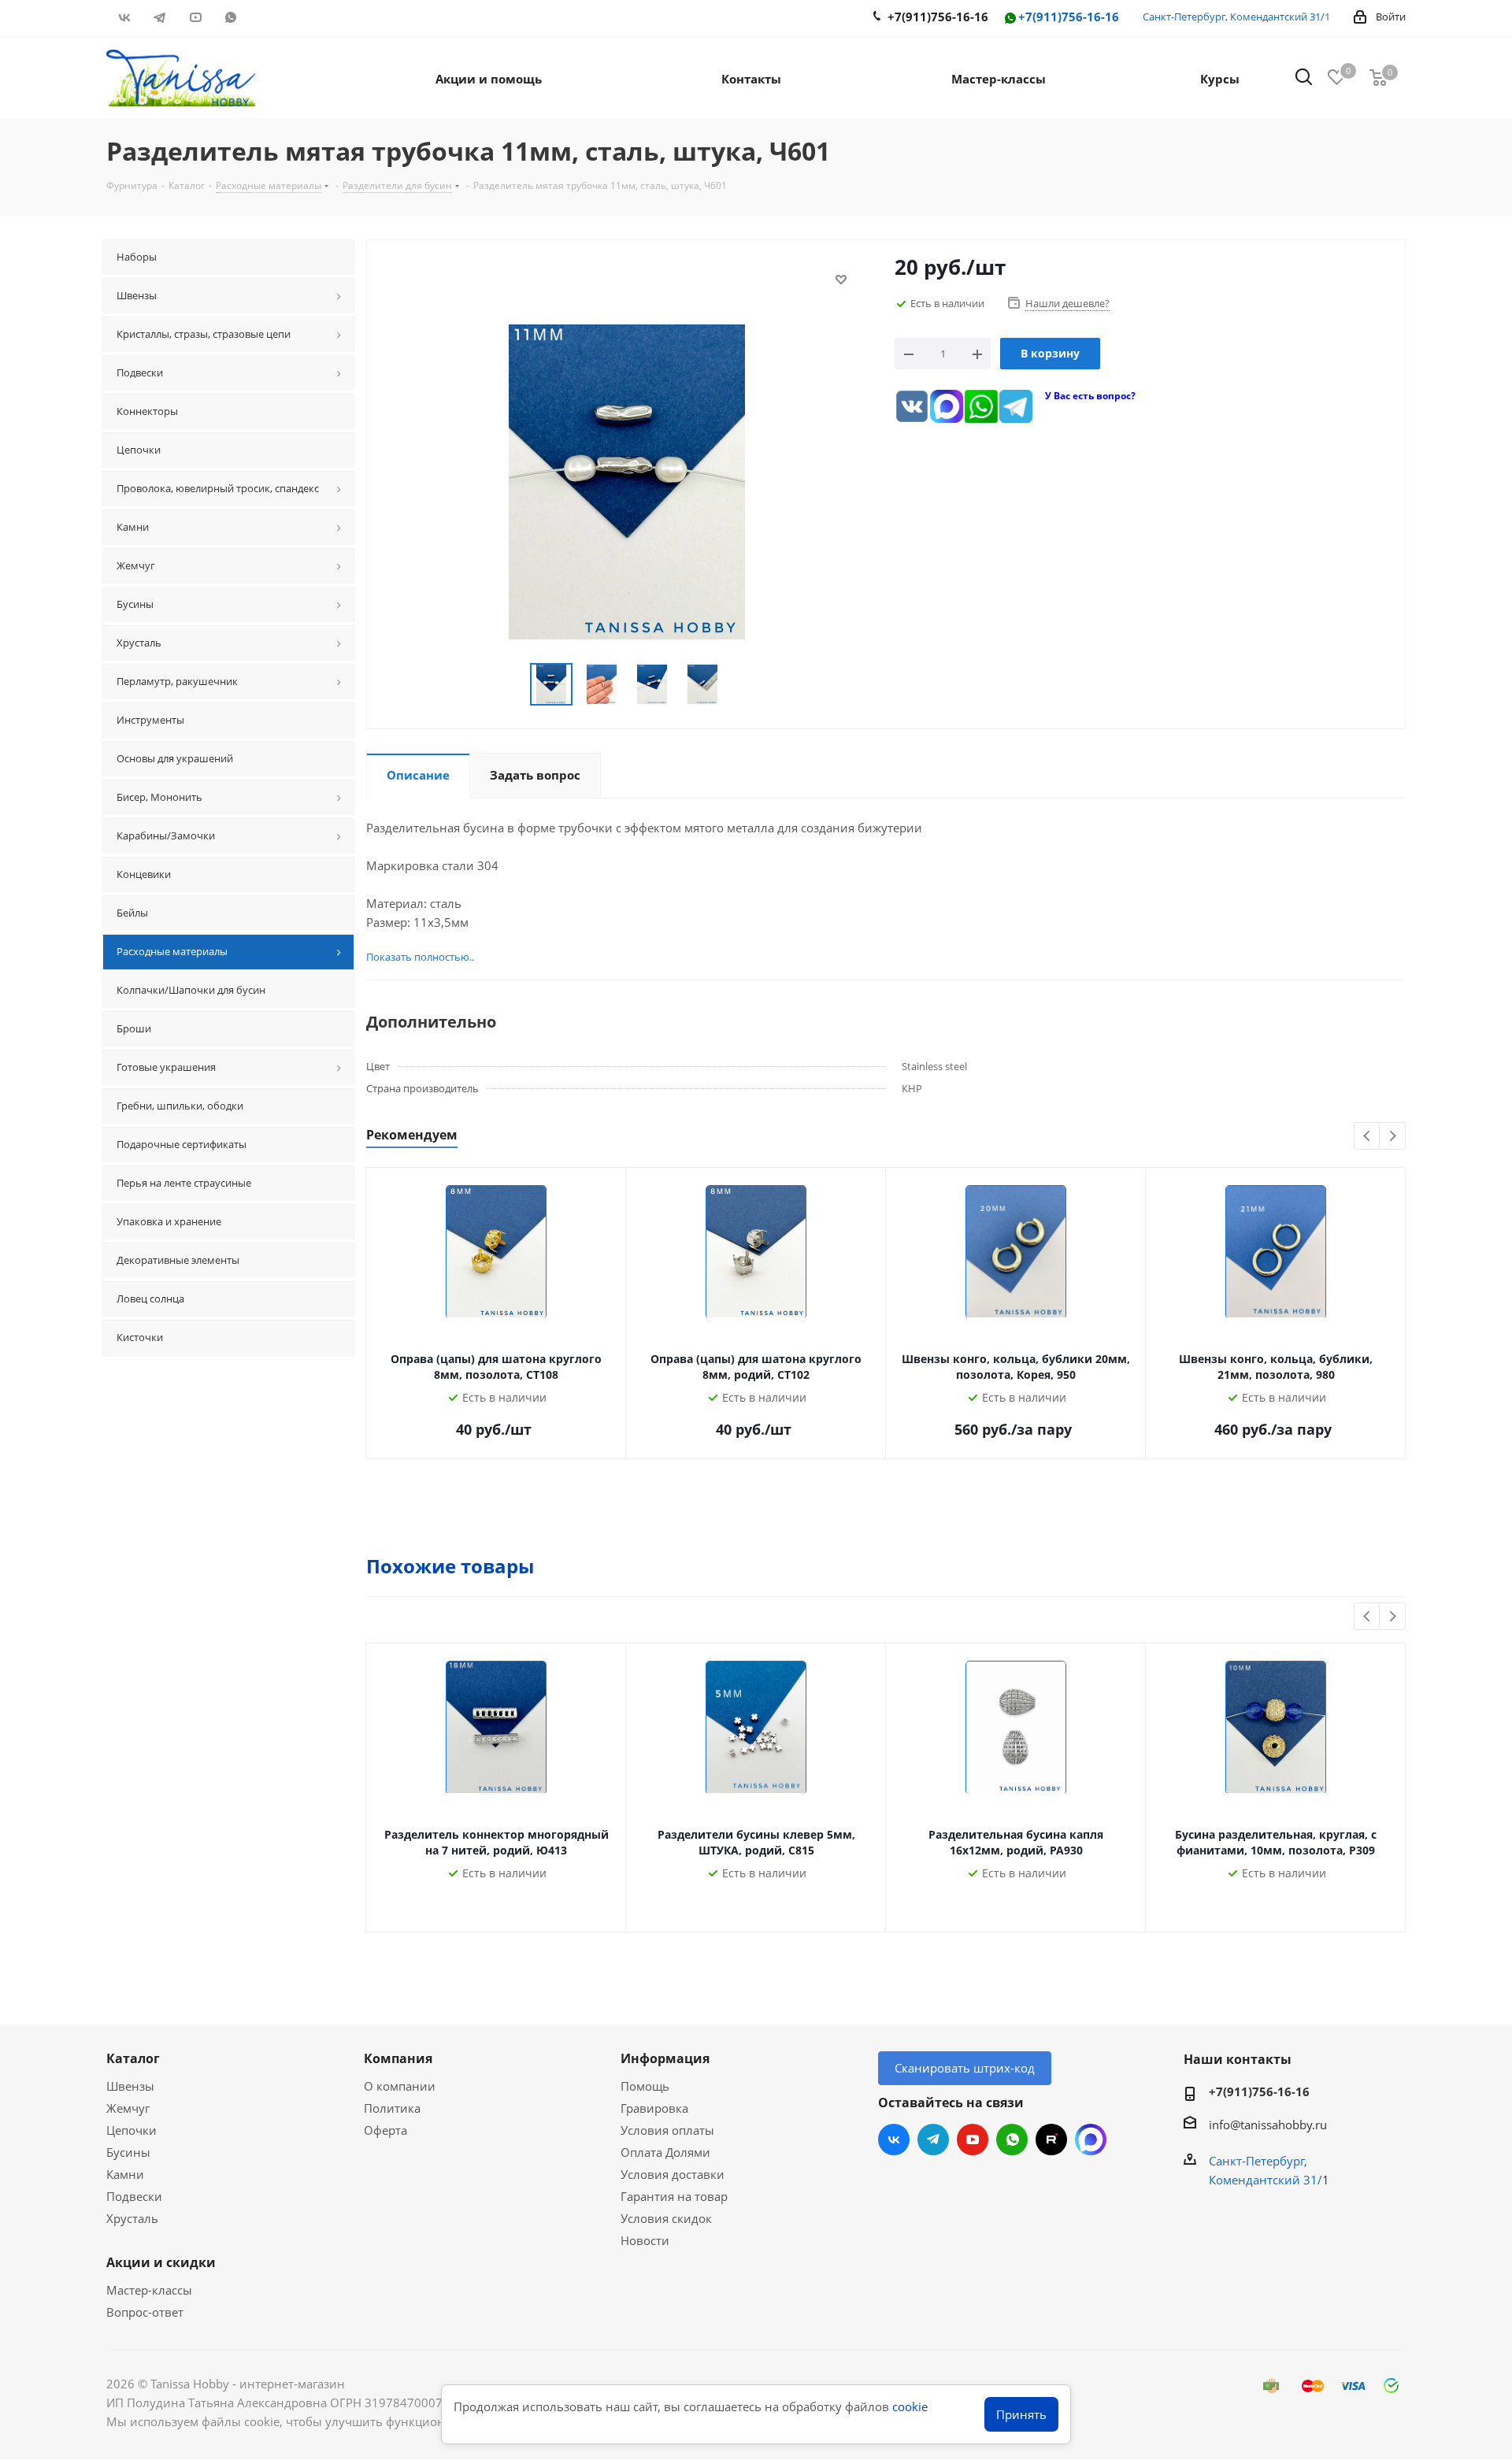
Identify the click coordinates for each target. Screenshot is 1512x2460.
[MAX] (947, 406)
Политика (392, 2108)
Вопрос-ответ (145, 2312)
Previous (1367, 1137)
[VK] (912, 406)
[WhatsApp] (981, 406)
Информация (665, 2058)
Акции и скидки (161, 2262)
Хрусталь (132, 2218)
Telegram (159, 17)
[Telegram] (1016, 406)
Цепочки (132, 2130)
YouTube (195, 17)
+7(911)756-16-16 (1069, 17)
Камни (125, 2174)
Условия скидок (666, 2218)
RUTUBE (266, 17)
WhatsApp (230, 17)
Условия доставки (673, 2174)
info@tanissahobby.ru (1268, 2125)
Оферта (385, 2130)
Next (1393, 1137)
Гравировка (654, 2108)
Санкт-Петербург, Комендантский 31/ (1234, 17)
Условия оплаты (667, 2130)
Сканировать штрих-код (965, 2068)
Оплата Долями (665, 2152)
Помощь (645, 2086)
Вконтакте (124, 17)
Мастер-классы (149, 2290)
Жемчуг (128, 2108)
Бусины (128, 2152)
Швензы (130, 2086)
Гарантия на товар (674, 2196)
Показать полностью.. (420, 957)
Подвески (134, 2196)
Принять (1021, 2414)
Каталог (133, 2058)
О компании (400, 2086)
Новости (645, 2240)
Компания (398, 2058)
